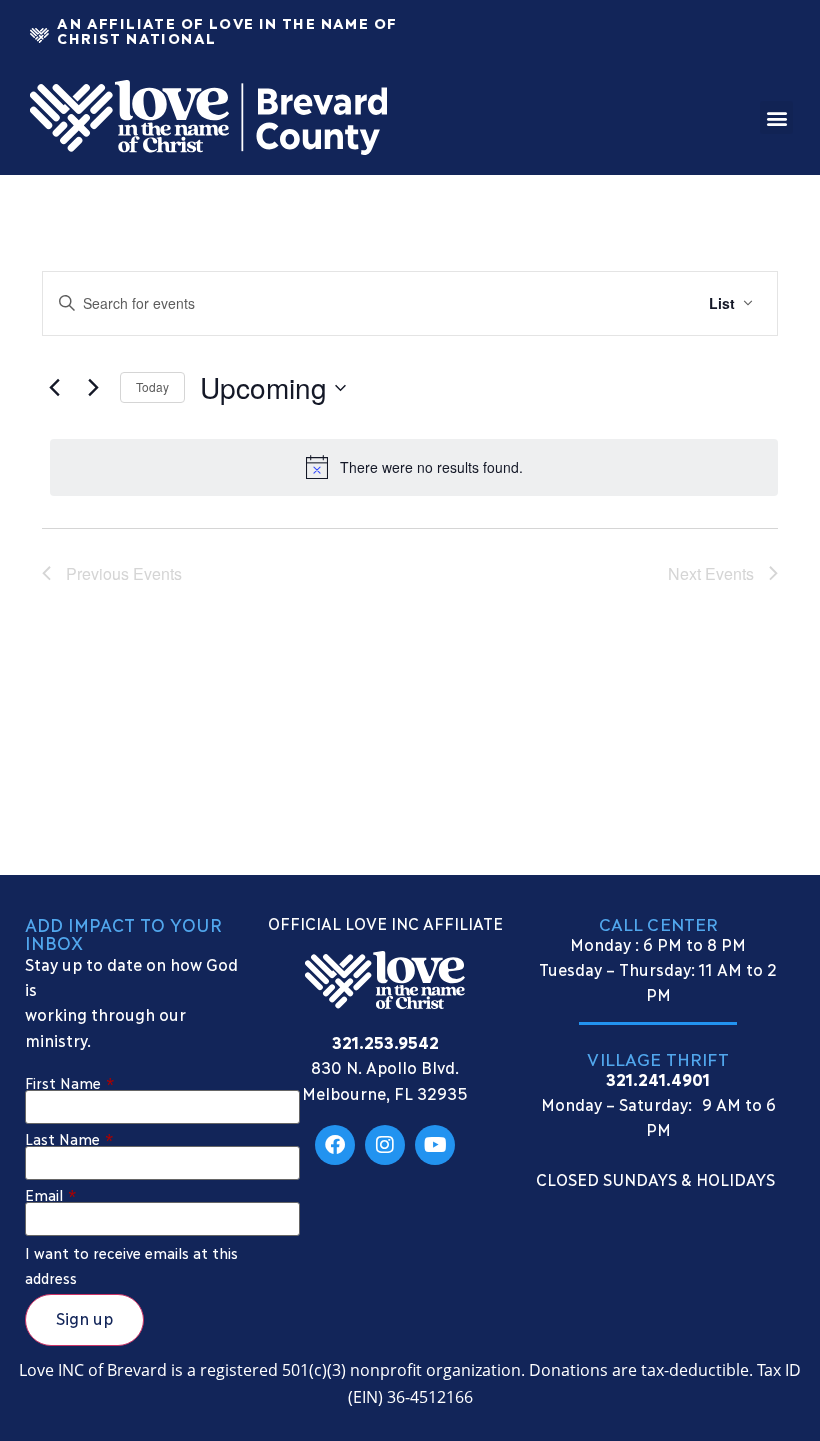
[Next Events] (93, 388)
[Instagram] (385, 1145)
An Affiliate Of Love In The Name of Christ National (226, 29)
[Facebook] (335, 1145)
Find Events (624, 303)
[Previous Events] (54, 388)
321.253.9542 (385, 1041)
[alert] (414, 467)
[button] (776, 117)
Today (152, 386)
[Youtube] (435, 1145)
